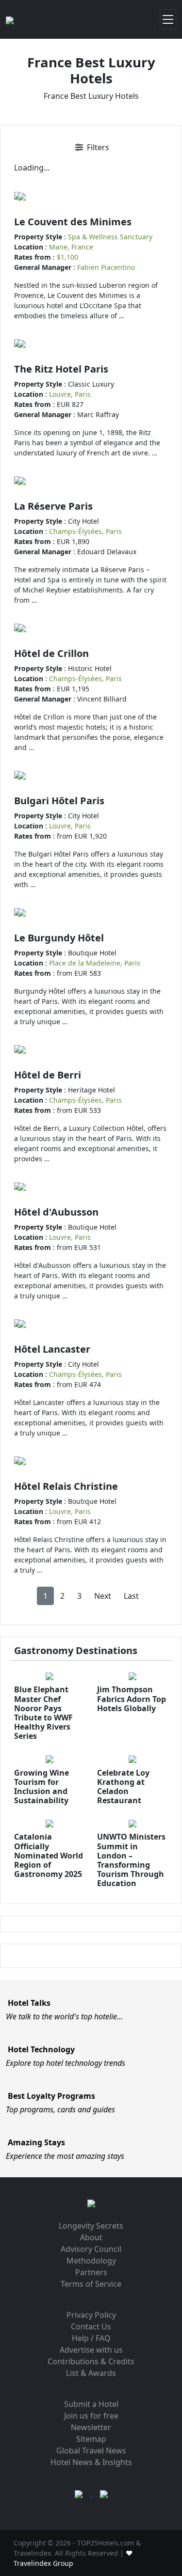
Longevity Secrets (91, 2226)
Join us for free (91, 2416)
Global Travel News (91, 2451)
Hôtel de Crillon (51, 653)
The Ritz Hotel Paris (61, 369)
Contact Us (91, 2326)
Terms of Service (91, 2284)
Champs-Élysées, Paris (85, 531)
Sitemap (91, 2439)
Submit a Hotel (91, 2404)
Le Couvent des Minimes (73, 222)
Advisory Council (91, 2249)
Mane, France (71, 247)
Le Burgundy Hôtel (59, 938)
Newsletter (91, 2427)
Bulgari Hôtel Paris (59, 801)
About (91, 2237)
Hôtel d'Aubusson (56, 1212)
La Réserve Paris (53, 506)
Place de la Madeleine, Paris (95, 963)
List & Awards (91, 2373)
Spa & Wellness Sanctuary (110, 237)
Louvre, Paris (70, 394)
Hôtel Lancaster (52, 1349)
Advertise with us (91, 2350)
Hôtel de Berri (48, 1075)
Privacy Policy (91, 2315)
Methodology (91, 2261)
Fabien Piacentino (106, 267)
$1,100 (67, 257)
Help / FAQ (91, 2338)
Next (103, 1596)
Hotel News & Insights (91, 2462)
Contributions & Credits (91, 2361)
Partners (91, 2272)
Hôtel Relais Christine (66, 1486)
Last (131, 1596)
